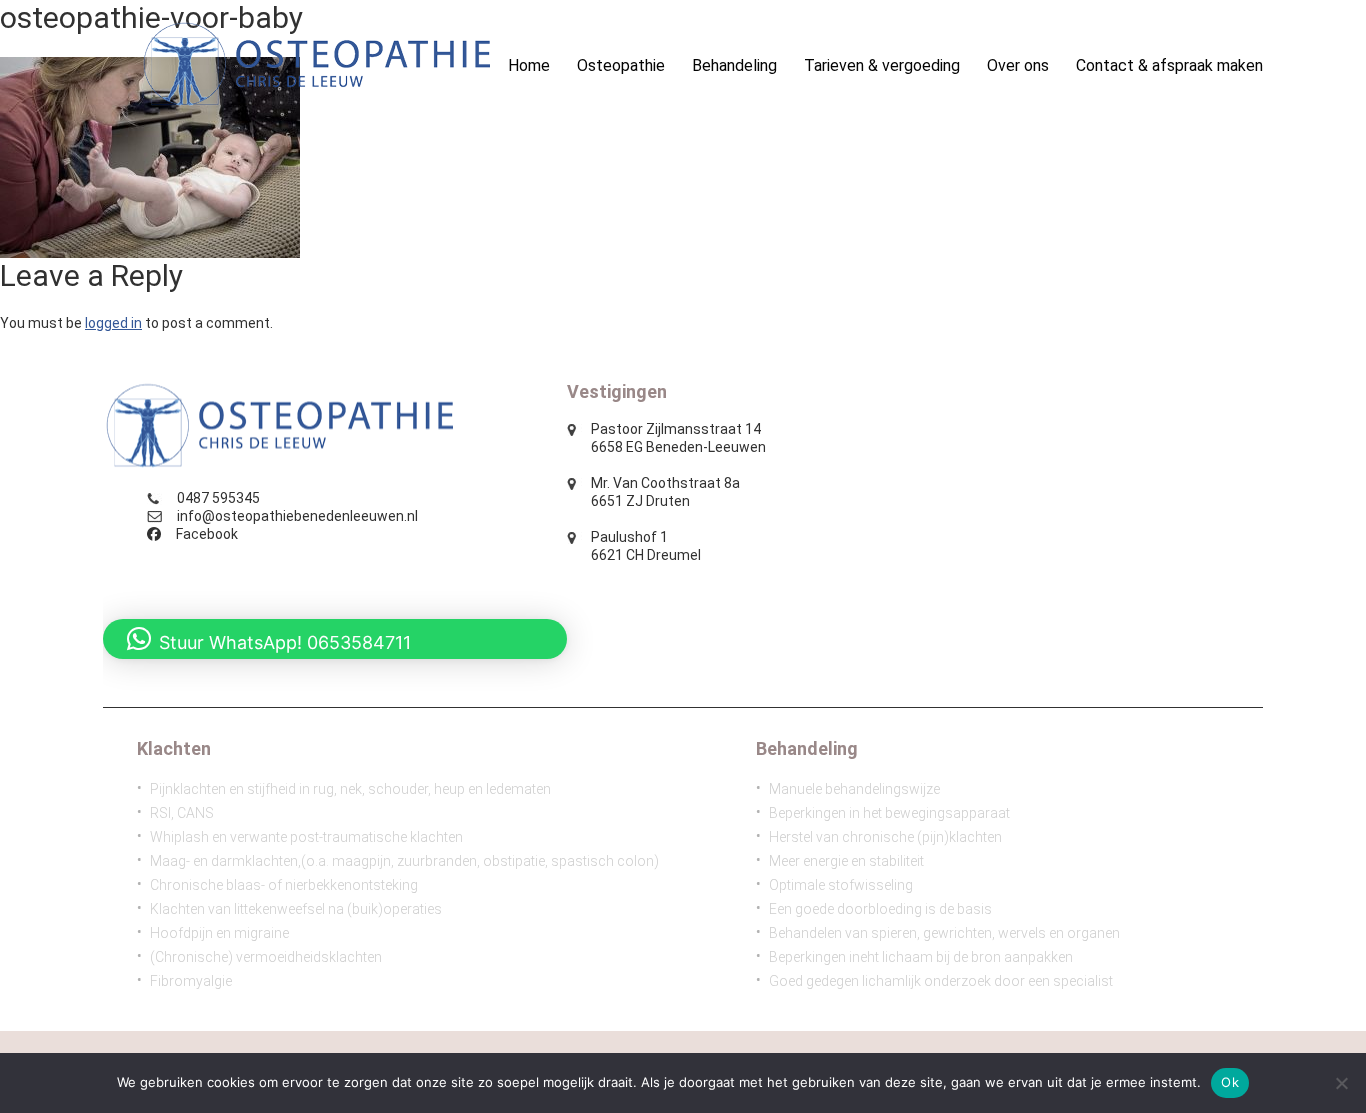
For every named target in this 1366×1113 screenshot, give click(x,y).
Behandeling (734, 65)
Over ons (1018, 65)
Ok (1230, 1082)
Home (529, 65)
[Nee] (1341, 1083)
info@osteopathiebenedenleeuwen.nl (297, 516)
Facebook (207, 534)
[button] (335, 639)
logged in (113, 323)
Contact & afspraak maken (1169, 65)
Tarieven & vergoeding (882, 65)
